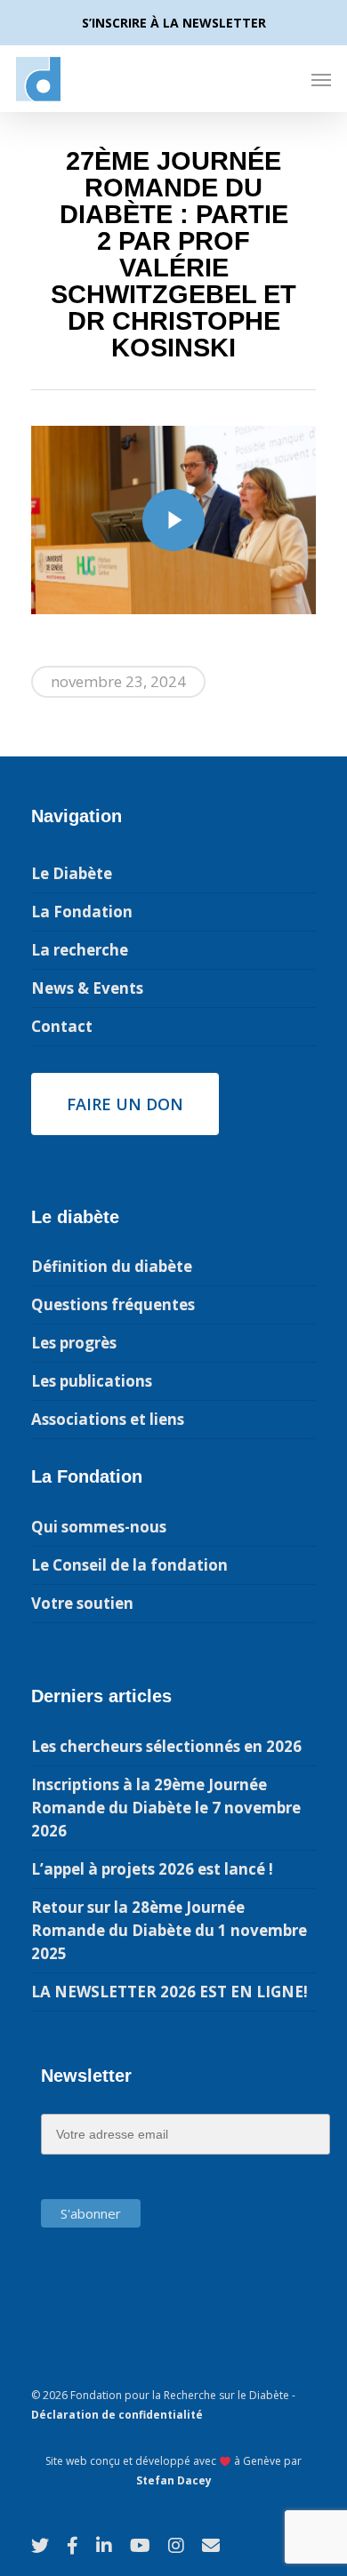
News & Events (87, 988)
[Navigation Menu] (321, 79)
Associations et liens (108, 1419)
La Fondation (82, 912)
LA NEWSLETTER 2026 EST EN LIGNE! (169, 1992)
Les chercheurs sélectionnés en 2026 (166, 1746)
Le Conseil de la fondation (129, 1565)
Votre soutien (82, 1603)
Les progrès (74, 1343)
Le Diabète (72, 873)
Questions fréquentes (113, 1304)
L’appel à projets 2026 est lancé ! (152, 1869)
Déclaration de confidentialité (117, 2415)
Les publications (92, 1381)
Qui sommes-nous (99, 1527)
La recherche (80, 950)
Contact (62, 1026)
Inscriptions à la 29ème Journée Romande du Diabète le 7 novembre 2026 (166, 1808)
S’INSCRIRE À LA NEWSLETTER (174, 23)
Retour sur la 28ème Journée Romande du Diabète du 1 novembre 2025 (169, 1930)
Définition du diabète (112, 1266)
